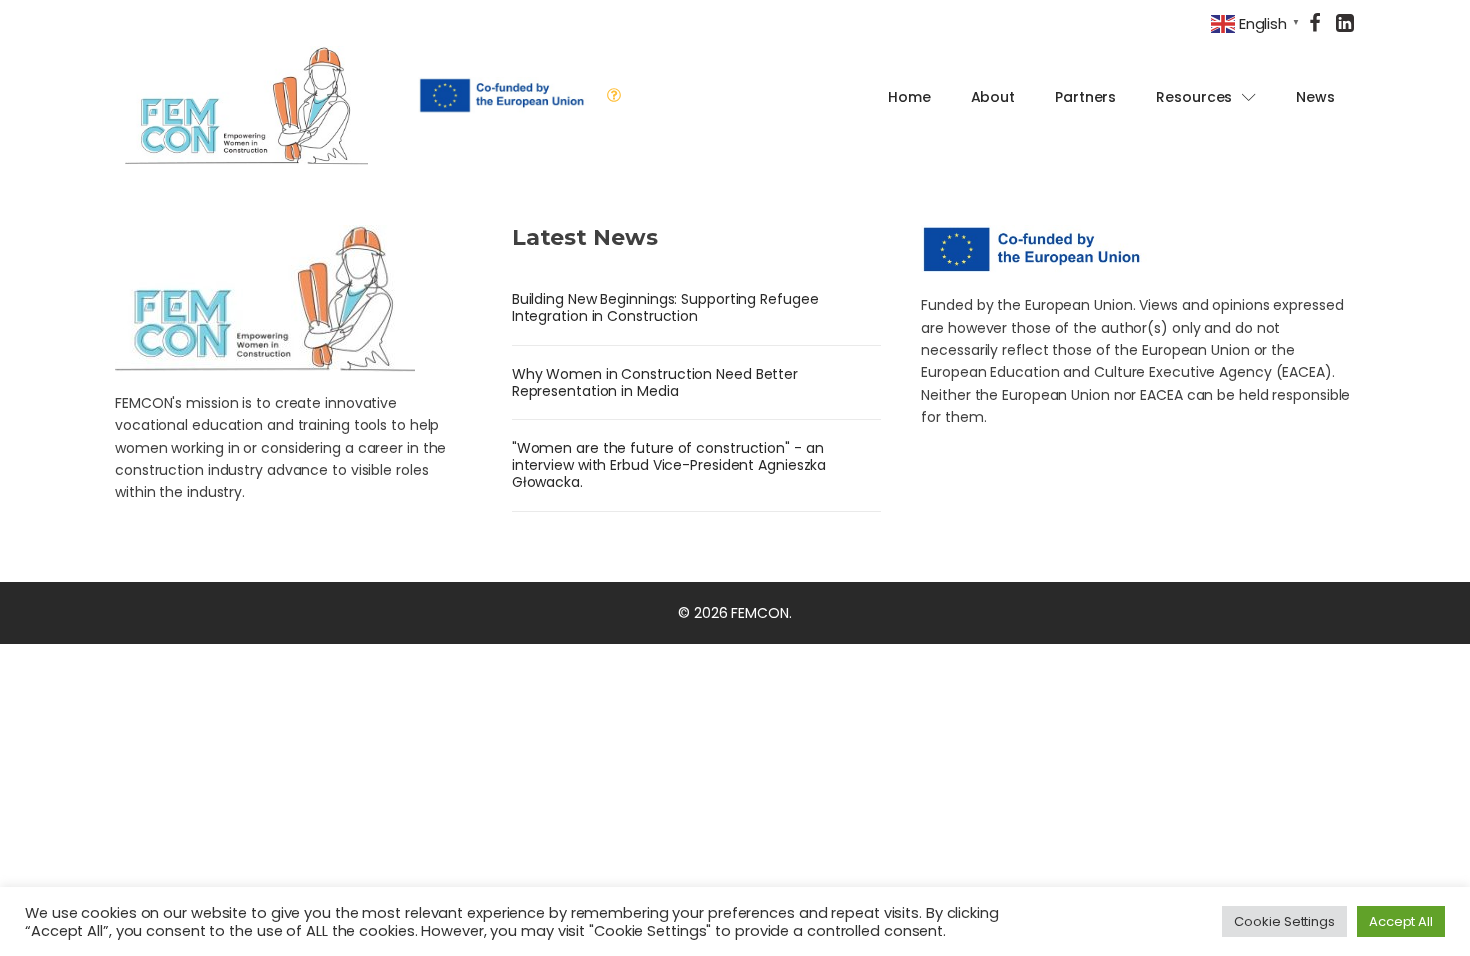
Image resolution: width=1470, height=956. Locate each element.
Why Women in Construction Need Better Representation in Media (655, 382)
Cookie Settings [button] (1284, 921)
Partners (1085, 97)
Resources (1194, 97)
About (993, 97)
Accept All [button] (1401, 921)
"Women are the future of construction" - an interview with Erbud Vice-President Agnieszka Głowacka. (669, 465)
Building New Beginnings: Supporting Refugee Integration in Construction (665, 307)
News (1315, 97)
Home (909, 97)
